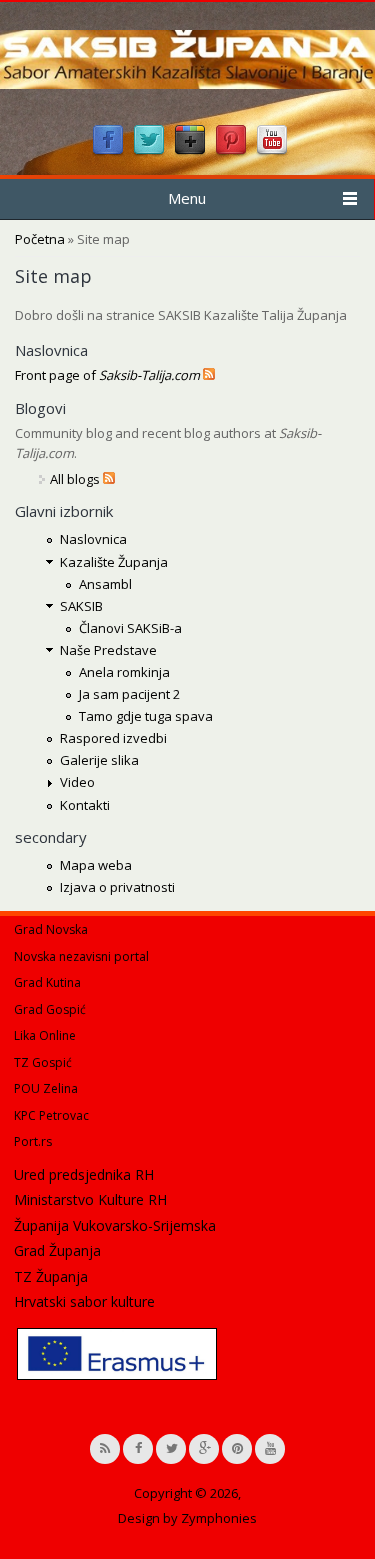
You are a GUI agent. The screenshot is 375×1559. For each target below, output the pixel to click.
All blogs (75, 479)
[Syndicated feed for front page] (209, 375)
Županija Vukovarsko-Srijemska (115, 1225)
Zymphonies (219, 1518)
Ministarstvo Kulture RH (90, 1199)
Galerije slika (99, 760)
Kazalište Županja (114, 562)
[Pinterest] (231, 152)
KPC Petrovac (51, 1115)
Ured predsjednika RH (84, 1174)
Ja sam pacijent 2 (129, 694)
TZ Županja (51, 1276)
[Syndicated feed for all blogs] (109, 479)
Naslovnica (93, 539)
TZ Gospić (43, 1062)
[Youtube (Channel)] (272, 152)
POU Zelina (46, 1088)
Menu (187, 198)
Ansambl (105, 584)
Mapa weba (96, 865)
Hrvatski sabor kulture (84, 1301)
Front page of (107, 375)
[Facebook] (108, 152)
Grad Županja (57, 1250)
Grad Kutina (47, 982)
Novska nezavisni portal (81, 956)
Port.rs (33, 1141)
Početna (40, 239)
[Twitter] (149, 152)
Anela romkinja (124, 672)
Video (77, 782)
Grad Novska (51, 929)
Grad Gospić (50, 1009)
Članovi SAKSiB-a (130, 628)
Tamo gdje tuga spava (146, 716)
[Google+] (190, 152)
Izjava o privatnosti (117, 887)
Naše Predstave (108, 650)
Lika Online (45, 1035)
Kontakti (85, 805)
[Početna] (187, 84)
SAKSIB (81, 606)
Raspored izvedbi (113, 738)
